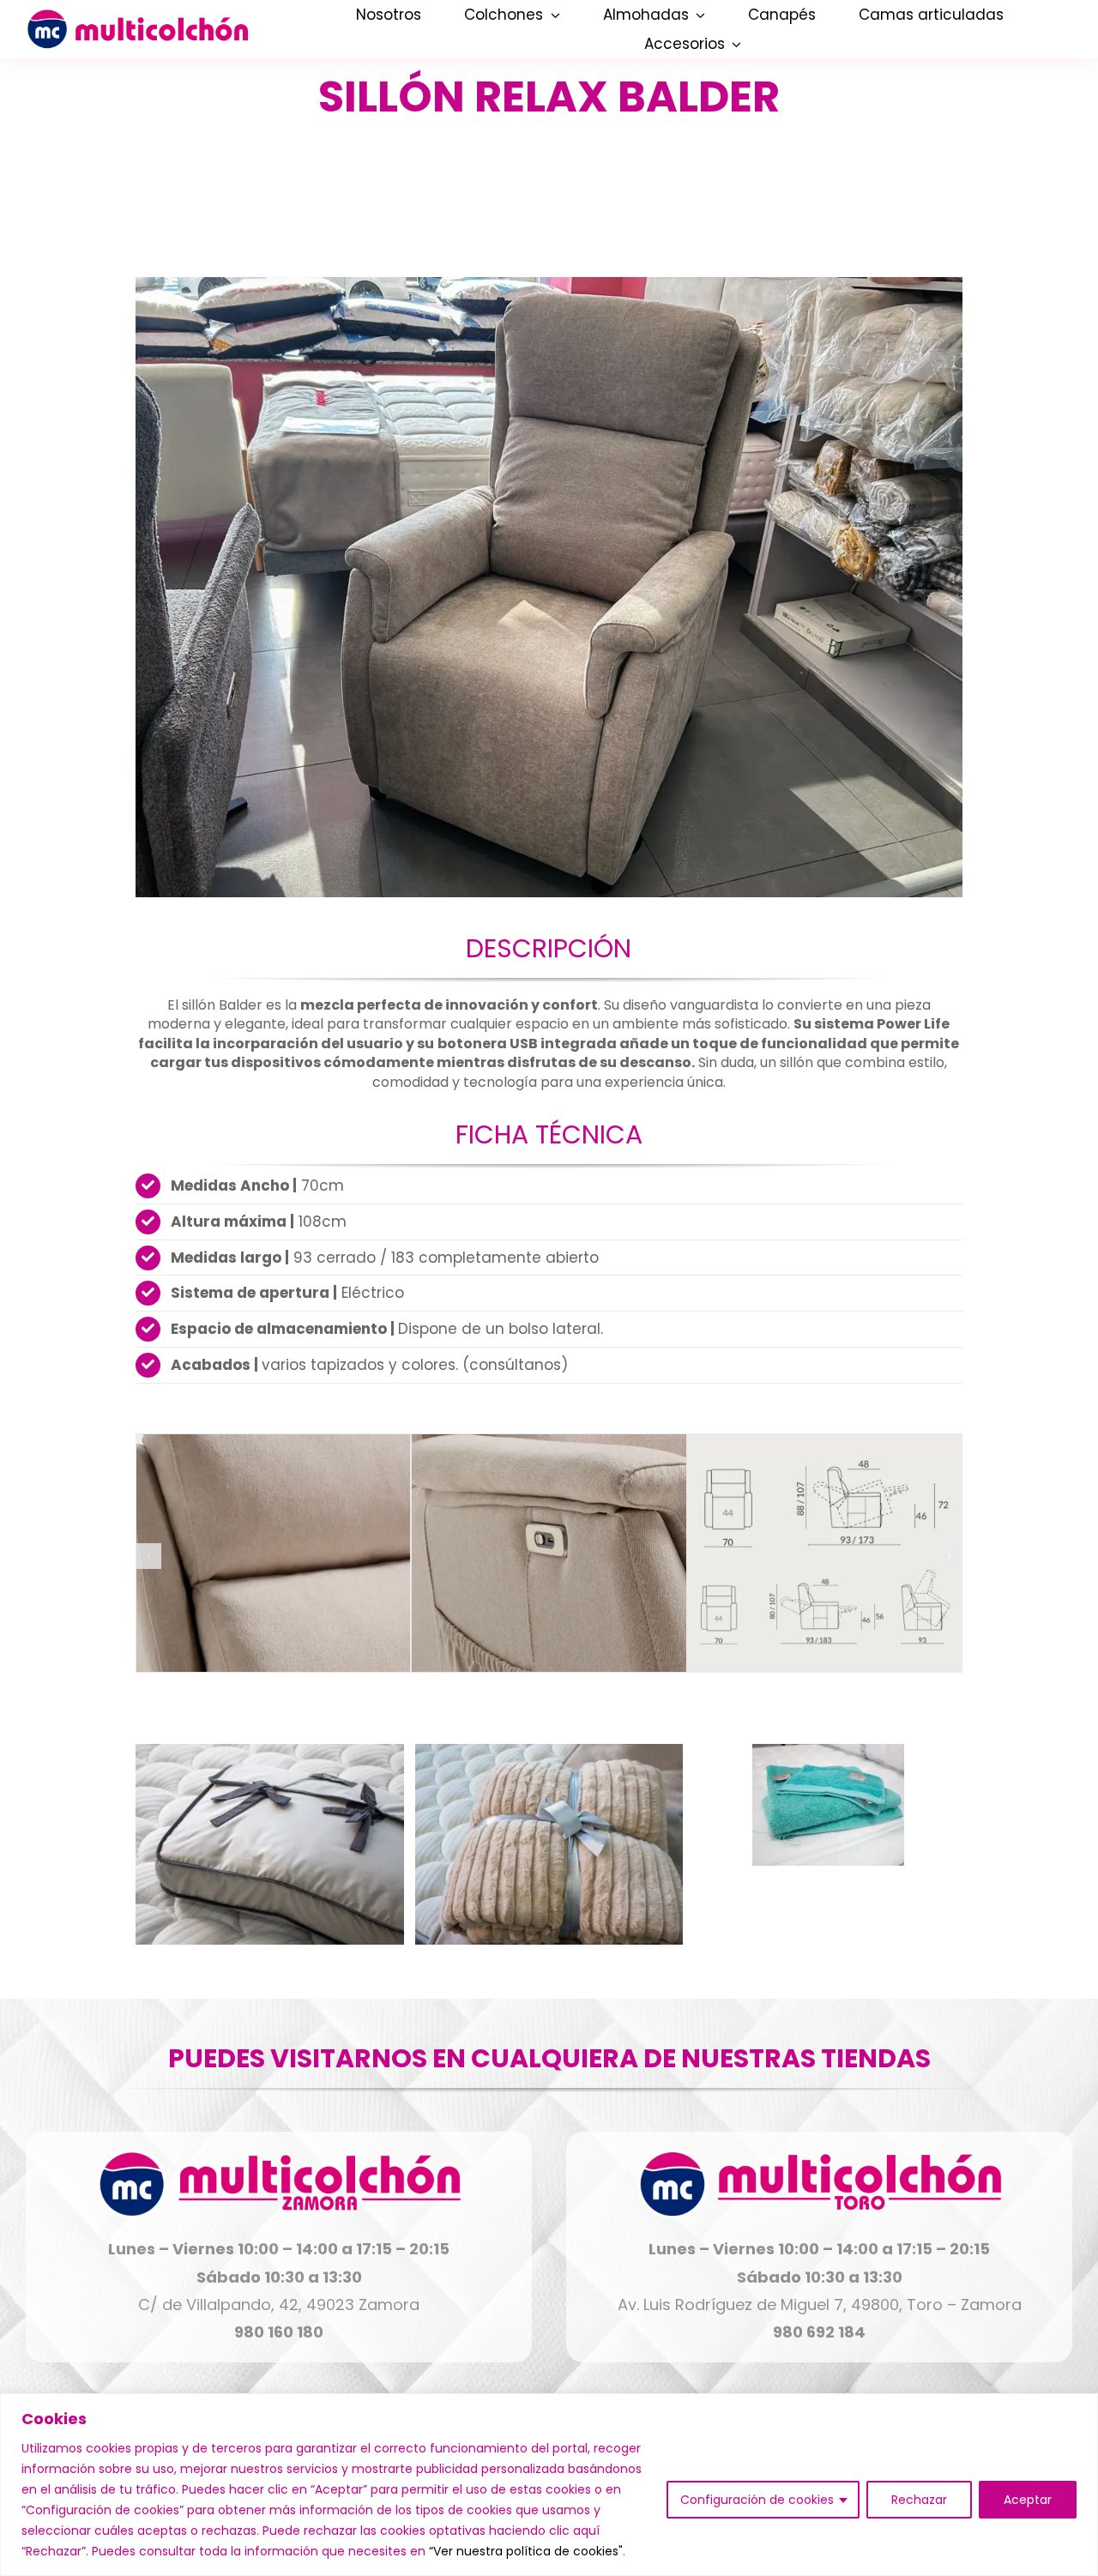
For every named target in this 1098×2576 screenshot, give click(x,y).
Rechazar (919, 2500)
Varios (304, 1841)
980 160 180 (279, 2332)
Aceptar (1028, 2500)
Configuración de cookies (757, 2500)
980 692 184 (819, 2332)
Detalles (270, 1871)
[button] (148, 1556)
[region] (549, 2485)
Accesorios (249, 1841)
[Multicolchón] (137, 16)
